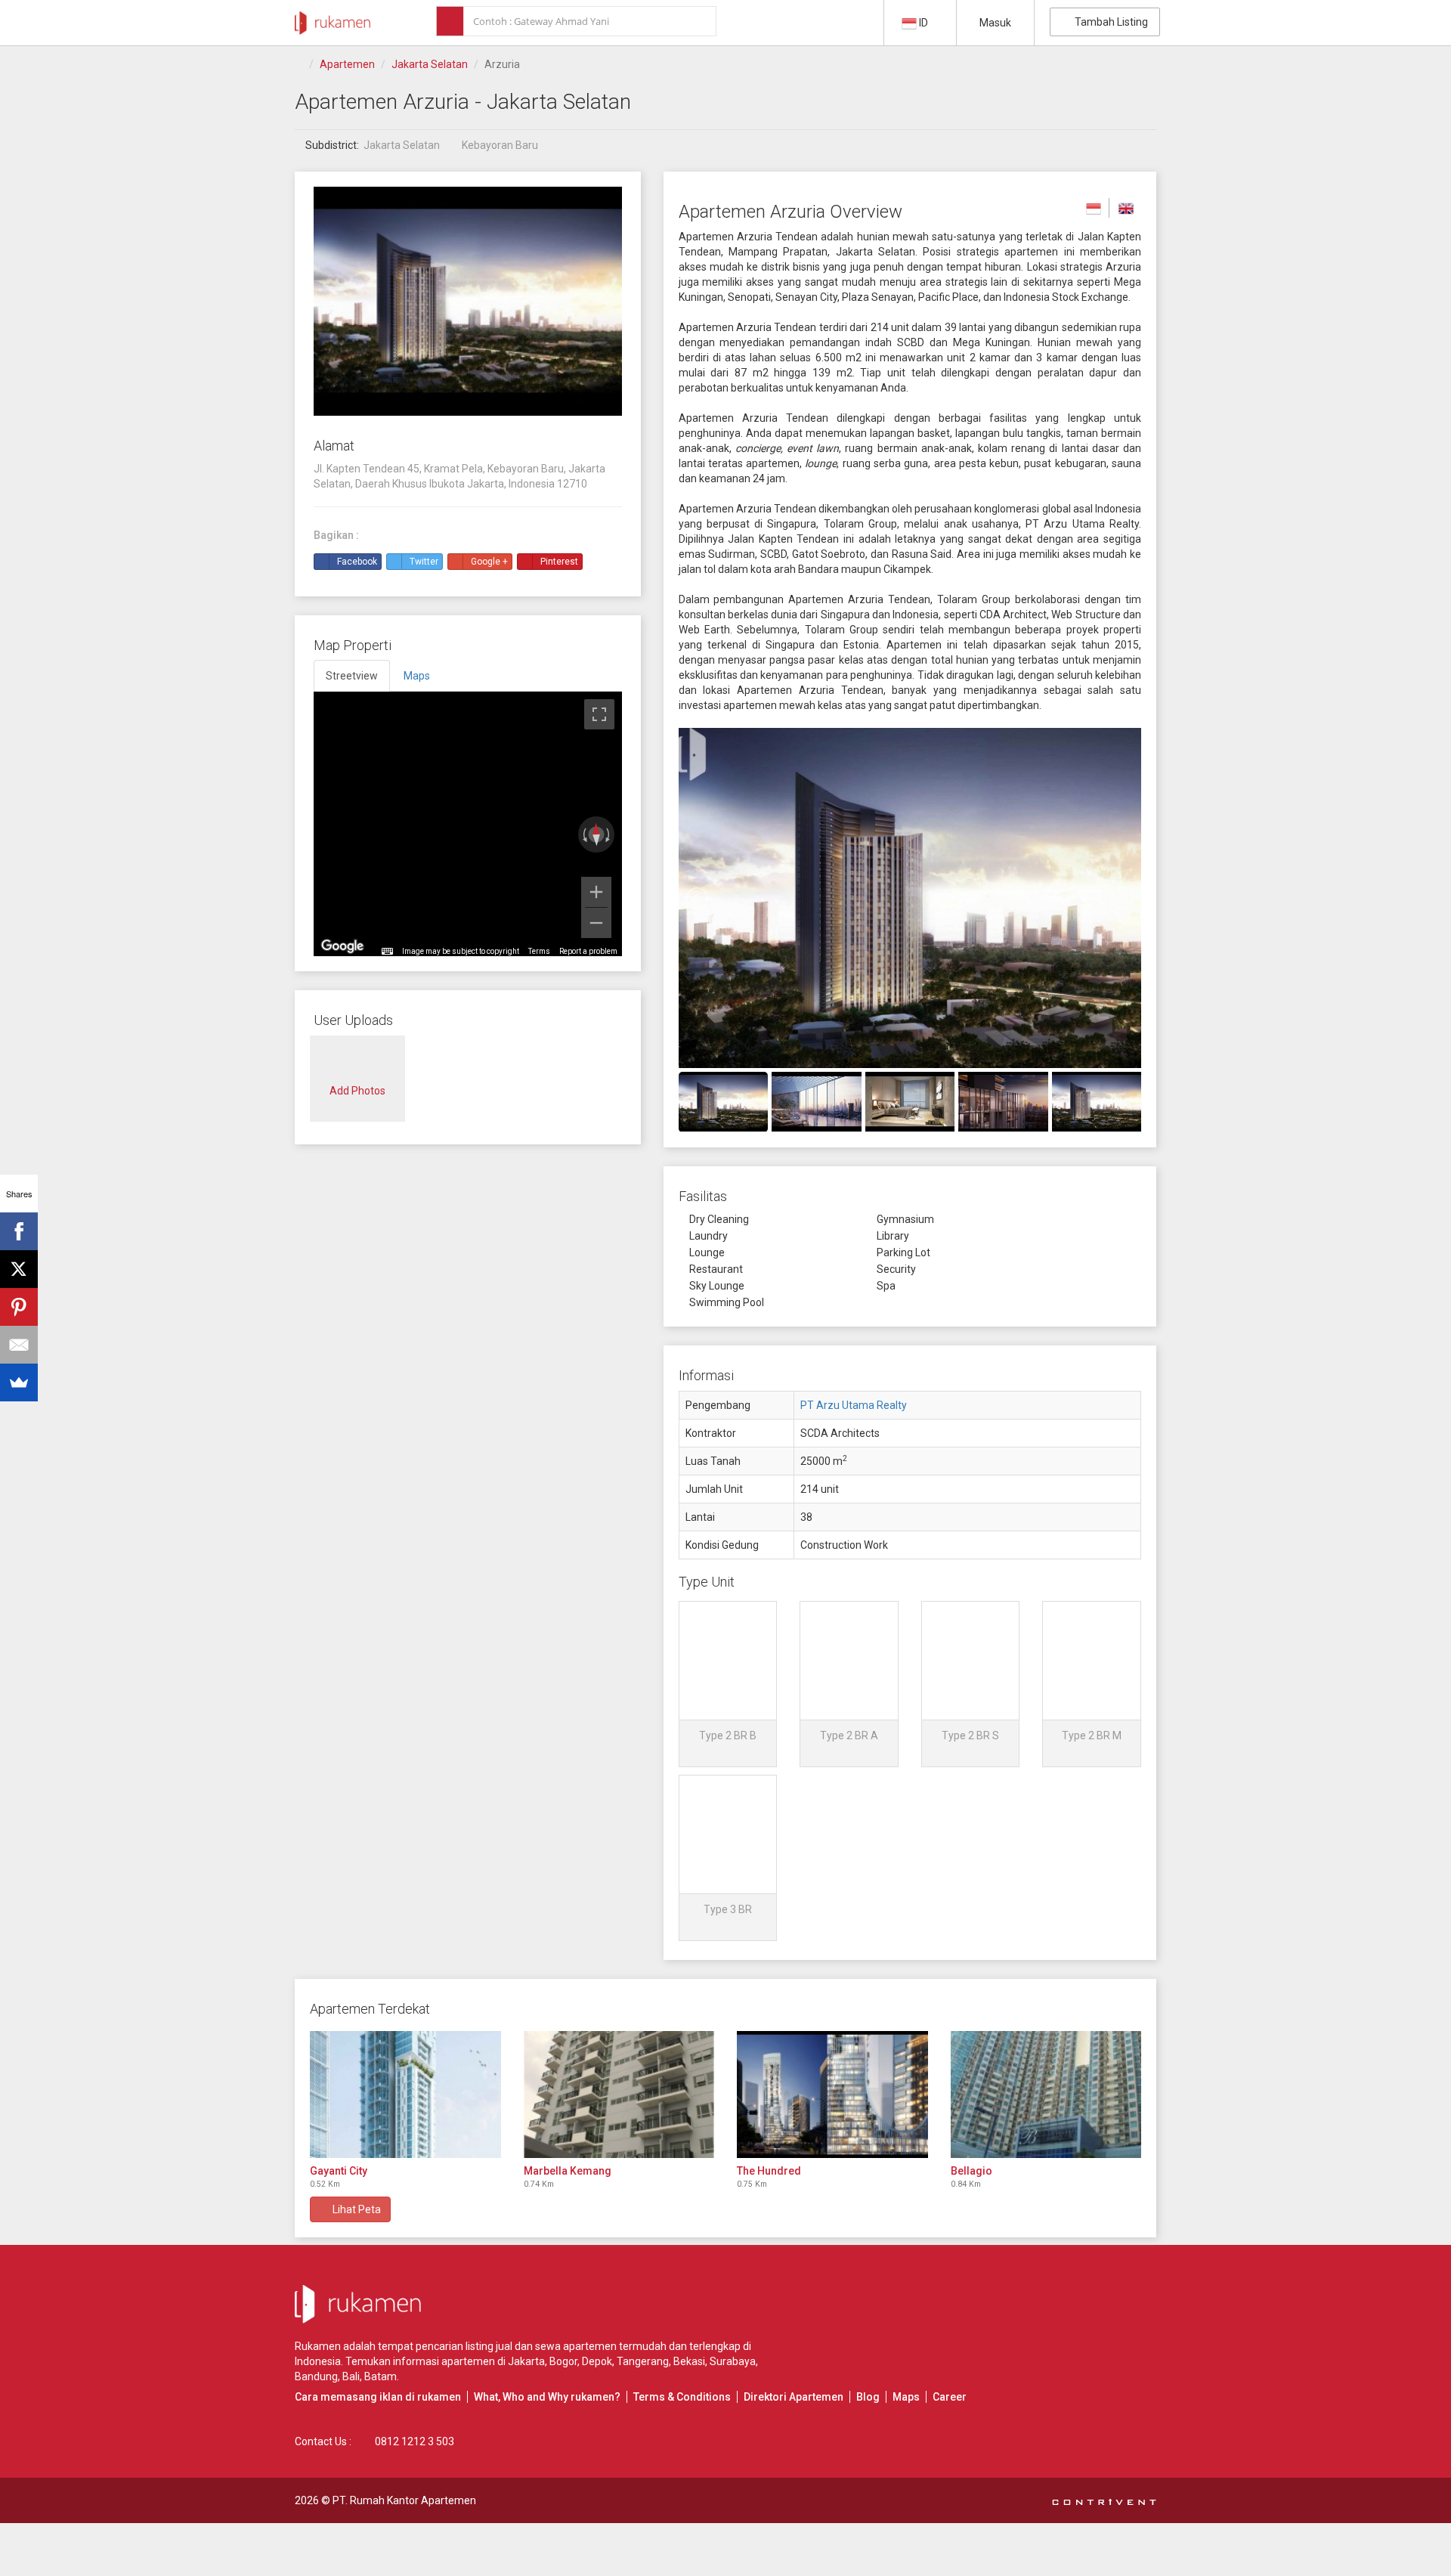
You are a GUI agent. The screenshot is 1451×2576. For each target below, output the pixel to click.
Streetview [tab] (352, 676)
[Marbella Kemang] (619, 2095)
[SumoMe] (19, 1382)
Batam (381, 2376)
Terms (539, 951)
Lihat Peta (354, 2209)
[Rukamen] (333, 19)
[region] (468, 824)
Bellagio (971, 2171)
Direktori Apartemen (794, 2397)
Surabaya (733, 2361)
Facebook (357, 562)
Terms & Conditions (682, 2397)
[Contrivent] (1104, 2500)
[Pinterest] (19, 1307)
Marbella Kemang (568, 2171)
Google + (489, 562)
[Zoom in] (596, 892)
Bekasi (689, 2361)
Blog (868, 2397)
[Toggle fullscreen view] (599, 714)
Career (950, 2397)
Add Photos (357, 1091)
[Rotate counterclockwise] (583, 834)
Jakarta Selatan (430, 64)
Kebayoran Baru (500, 145)
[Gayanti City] (405, 2095)
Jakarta (526, 2361)
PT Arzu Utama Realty (854, 1405)
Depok (597, 2361)
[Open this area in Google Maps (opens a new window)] (342, 946)
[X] (19, 1269)
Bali (351, 2376)
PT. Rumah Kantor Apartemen (404, 2500)
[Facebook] (19, 1231)
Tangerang (643, 2361)
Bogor (563, 2361)
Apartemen (347, 64)
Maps (906, 2397)
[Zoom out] (596, 923)
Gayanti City (339, 2171)
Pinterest (559, 562)
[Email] (19, 1345)
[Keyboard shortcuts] (387, 952)
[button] (728, 1684)
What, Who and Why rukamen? (547, 2397)
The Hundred (769, 2171)
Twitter (424, 562)
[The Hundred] (832, 2095)
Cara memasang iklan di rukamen (378, 2397)
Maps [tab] (417, 676)
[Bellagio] (1046, 2095)
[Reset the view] (596, 835)
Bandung (316, 2376)
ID (924, 23)
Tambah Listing (1109, 22)
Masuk (995, 23)
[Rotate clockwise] (609, 834)
